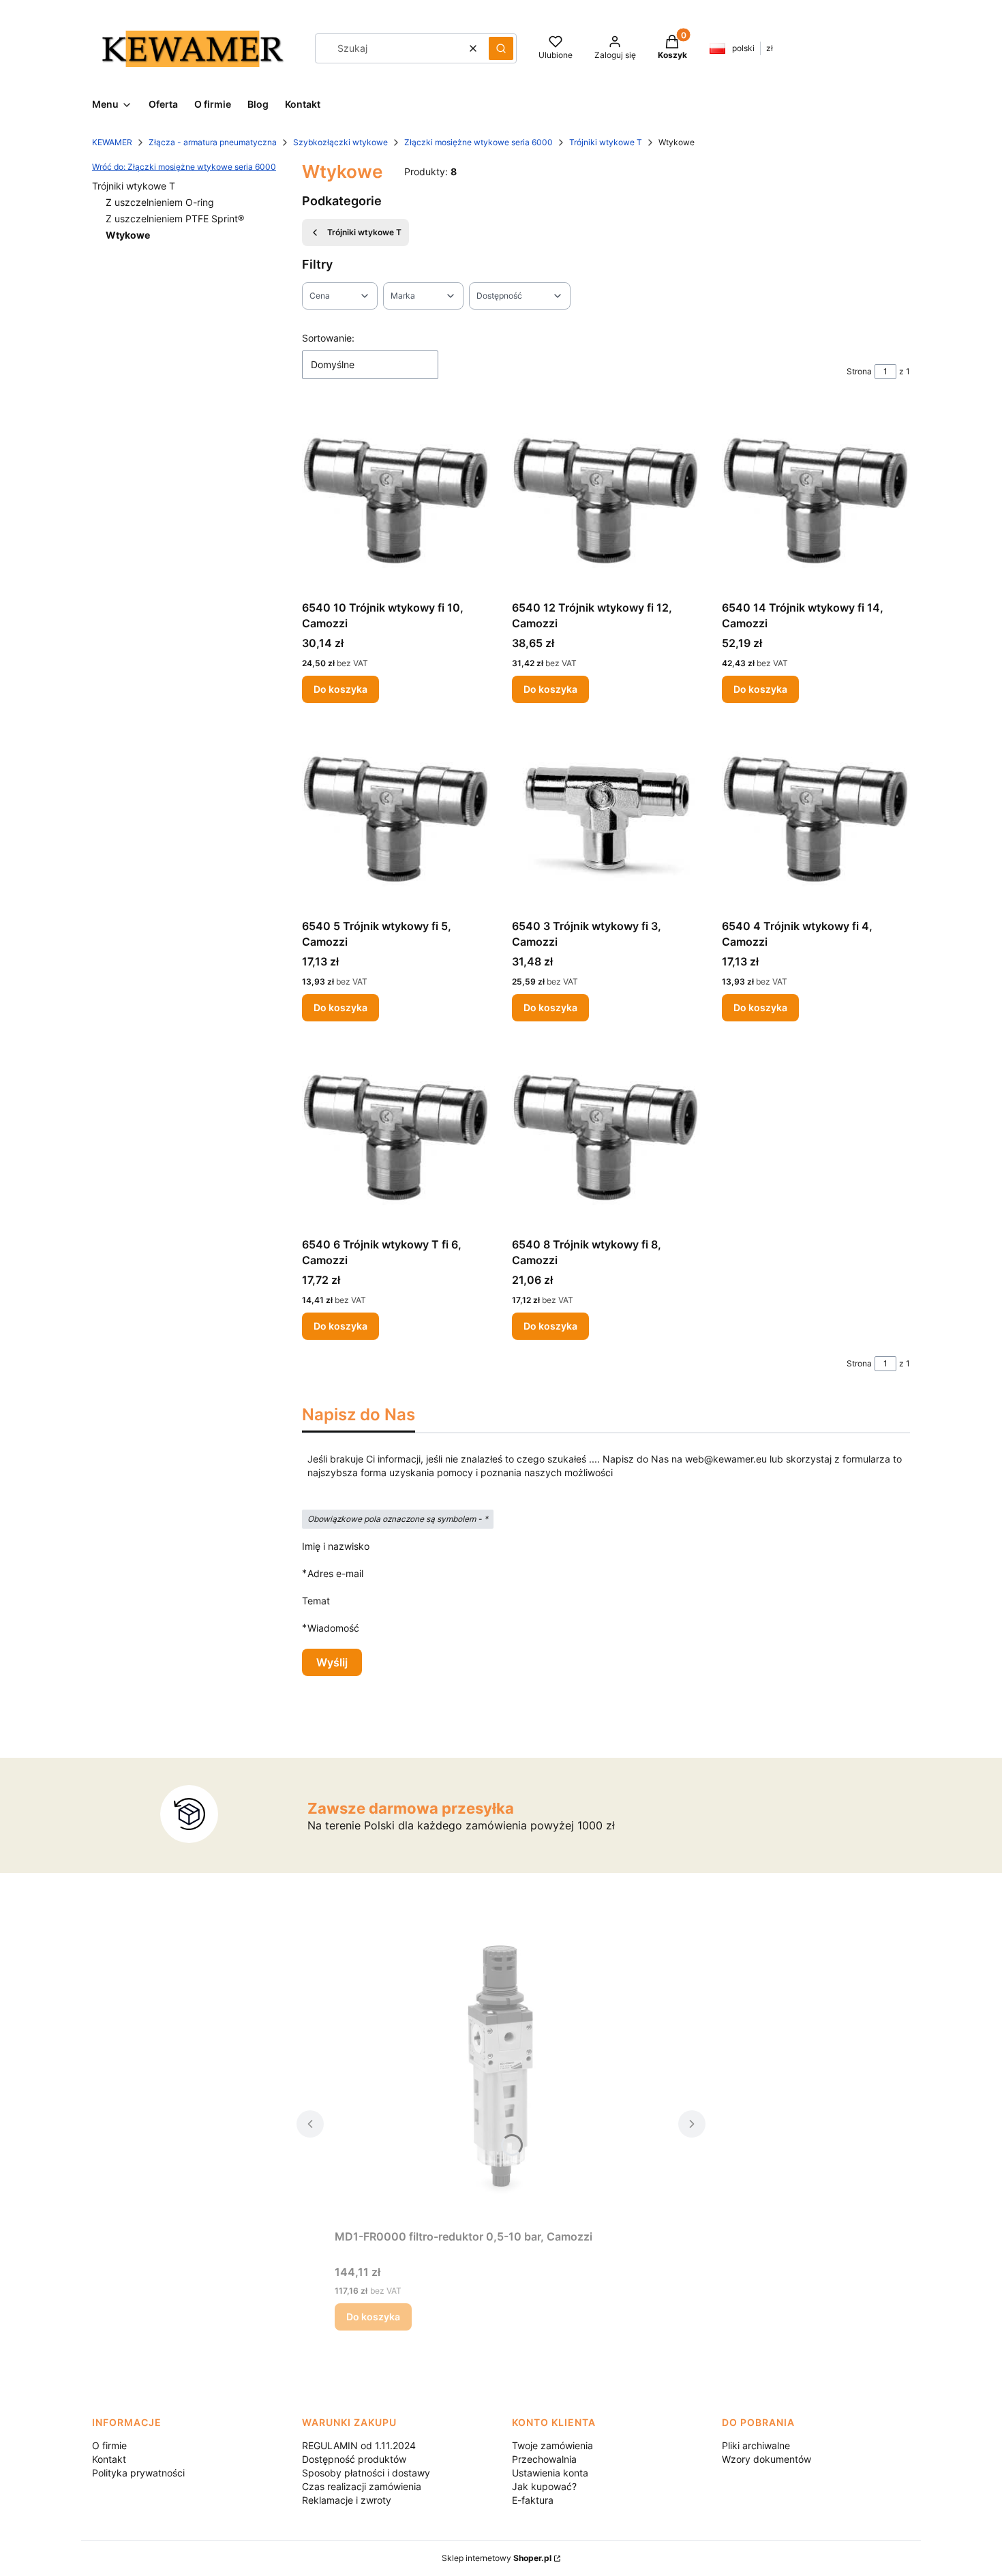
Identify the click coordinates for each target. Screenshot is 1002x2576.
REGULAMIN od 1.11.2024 (359, 2445)
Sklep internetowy (497, 2558)
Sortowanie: (328, 338)
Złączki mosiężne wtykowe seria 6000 (479, 142)
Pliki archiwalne (756, 2445)
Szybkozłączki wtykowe (340, 142)
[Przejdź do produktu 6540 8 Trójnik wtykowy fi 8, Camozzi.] (606, 1137)
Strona (859, 371)
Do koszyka (340, 689)
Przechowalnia (544, 2459)
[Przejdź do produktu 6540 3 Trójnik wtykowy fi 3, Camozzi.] (606, 819)
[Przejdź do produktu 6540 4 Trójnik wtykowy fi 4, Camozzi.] (816, 819)
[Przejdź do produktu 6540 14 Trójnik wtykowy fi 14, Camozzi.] (816, 500)
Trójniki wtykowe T (606, 142)
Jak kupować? (544, 2486)
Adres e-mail (335, 1573)
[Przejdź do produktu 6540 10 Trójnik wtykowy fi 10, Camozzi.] (396, 500)
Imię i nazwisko (336, 1546)
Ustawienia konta (550, 2473)
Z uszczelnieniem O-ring (160, 202)
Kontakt (109, 2459)
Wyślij (332, 1662)
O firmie (109, 2445)
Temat (316, 1601)
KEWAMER (112, 142)
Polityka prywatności (138, 2473)
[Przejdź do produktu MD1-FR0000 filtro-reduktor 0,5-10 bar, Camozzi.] (501, 2070)
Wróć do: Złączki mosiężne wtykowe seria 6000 (184, 167)
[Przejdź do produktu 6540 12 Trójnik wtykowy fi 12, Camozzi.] (606, 500)
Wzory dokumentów (766, 2459)
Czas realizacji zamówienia (362, 2486)
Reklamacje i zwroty (347, 2500)
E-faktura (533, 2500)
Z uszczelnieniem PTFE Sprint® (175, 219)
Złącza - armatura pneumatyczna (213, 142)
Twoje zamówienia (552, 2445)
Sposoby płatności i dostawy (366, 2473)
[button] (501, 48)
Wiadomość (333, 1628)
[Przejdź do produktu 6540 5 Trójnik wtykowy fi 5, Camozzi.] (396, 819)
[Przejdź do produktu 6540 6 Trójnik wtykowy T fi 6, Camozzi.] (396, 1137)
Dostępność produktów (354, 2459)
